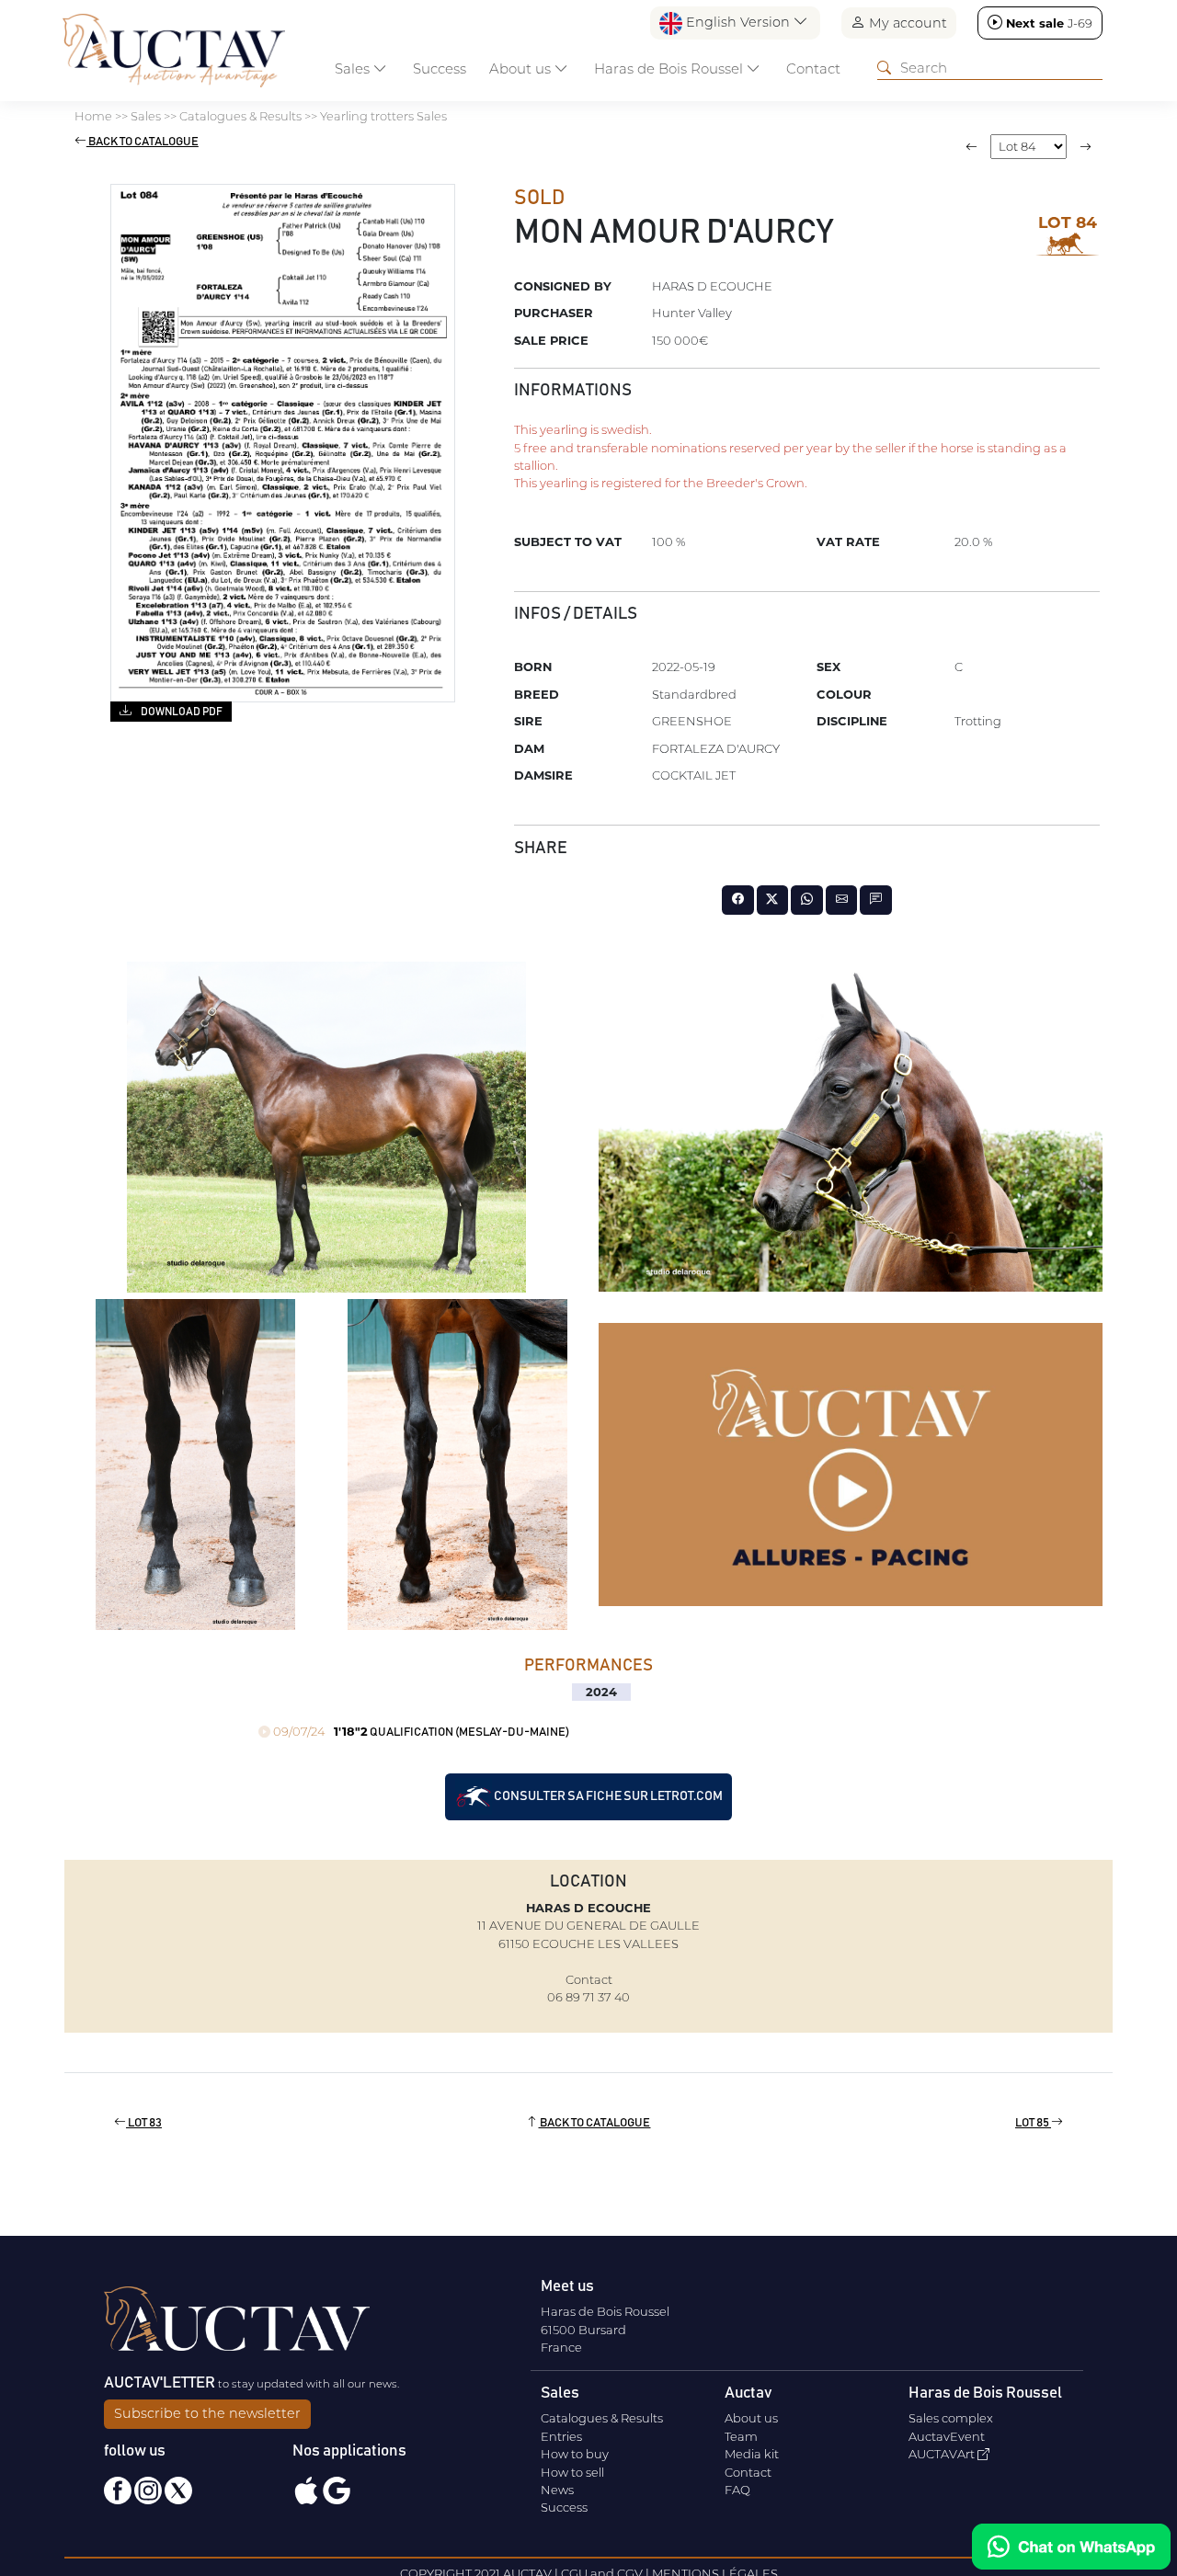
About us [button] (522, 68)
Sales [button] (354, 68)
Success (440, 68)
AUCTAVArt (943, 2454)
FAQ (737, 2490)
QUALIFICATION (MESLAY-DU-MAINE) (420, 1733)
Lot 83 (144, 2123)
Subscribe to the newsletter (207, 2413)
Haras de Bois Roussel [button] (670, 68)
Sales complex (951, 2418)
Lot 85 (1033, 2123)
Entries (561, 2436)
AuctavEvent (947, 2436)
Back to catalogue (143, 142)
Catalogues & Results (602, 2418)
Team (741, 2436)
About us (751, 2418)
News (557, 2490)
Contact (813, 68)
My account (906, 23)
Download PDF (181, 712)
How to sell (572, 2472)
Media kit (752, 2454)
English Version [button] (738, 22)
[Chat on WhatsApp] (1071, 2547)
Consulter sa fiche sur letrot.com (607, 1796)
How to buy (575, 2454)
